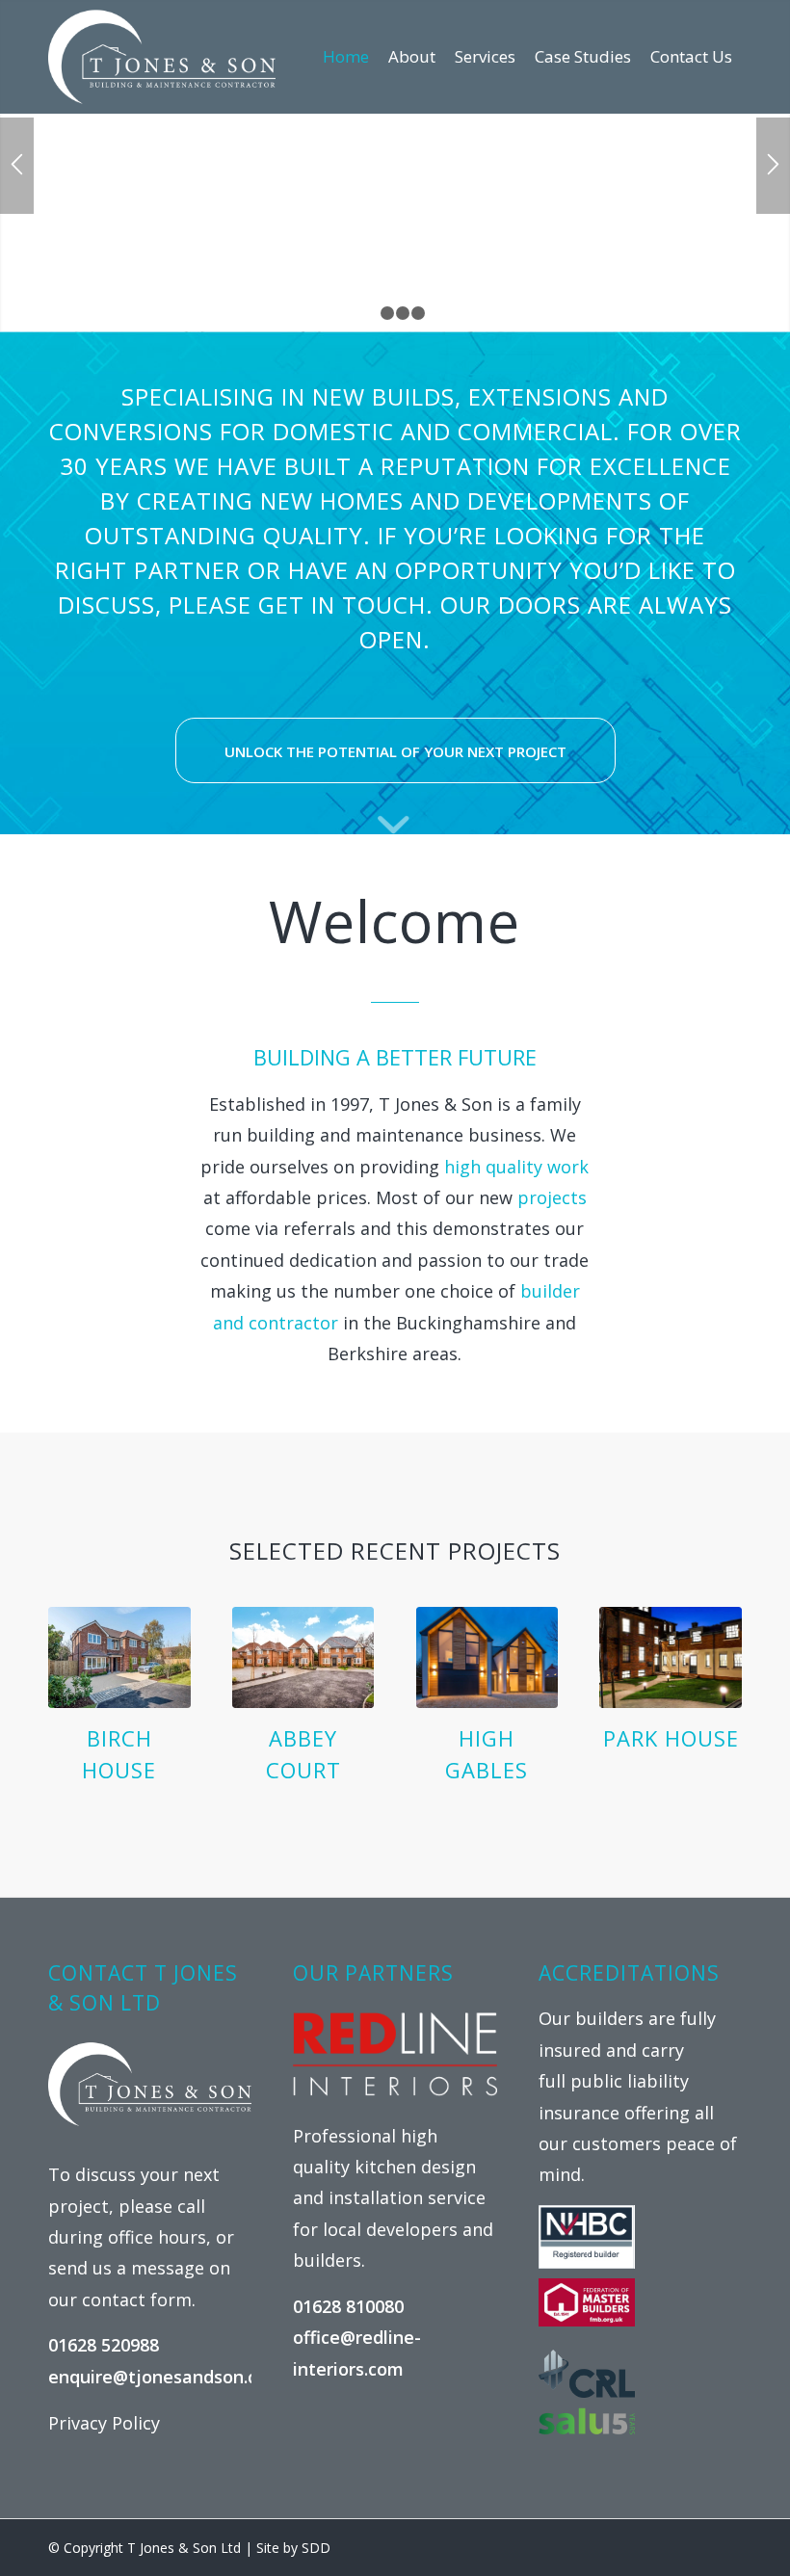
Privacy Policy (104, 2423)
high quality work (516, 1167)
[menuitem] (346, 57)
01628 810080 (348, 2306)
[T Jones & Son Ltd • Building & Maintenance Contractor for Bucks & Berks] (162, 57)
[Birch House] (119, 1657)
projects (552, 1197)
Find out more (395, 201)
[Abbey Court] (303, 1657)
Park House (671, 1738)
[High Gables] (487, 1657)
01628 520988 (104, 2345)
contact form (137, 2300)
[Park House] (671, 1657)
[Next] (773, 166)
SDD (316, 2548)
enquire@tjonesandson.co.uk (170, 2377)
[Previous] (17, 166)
